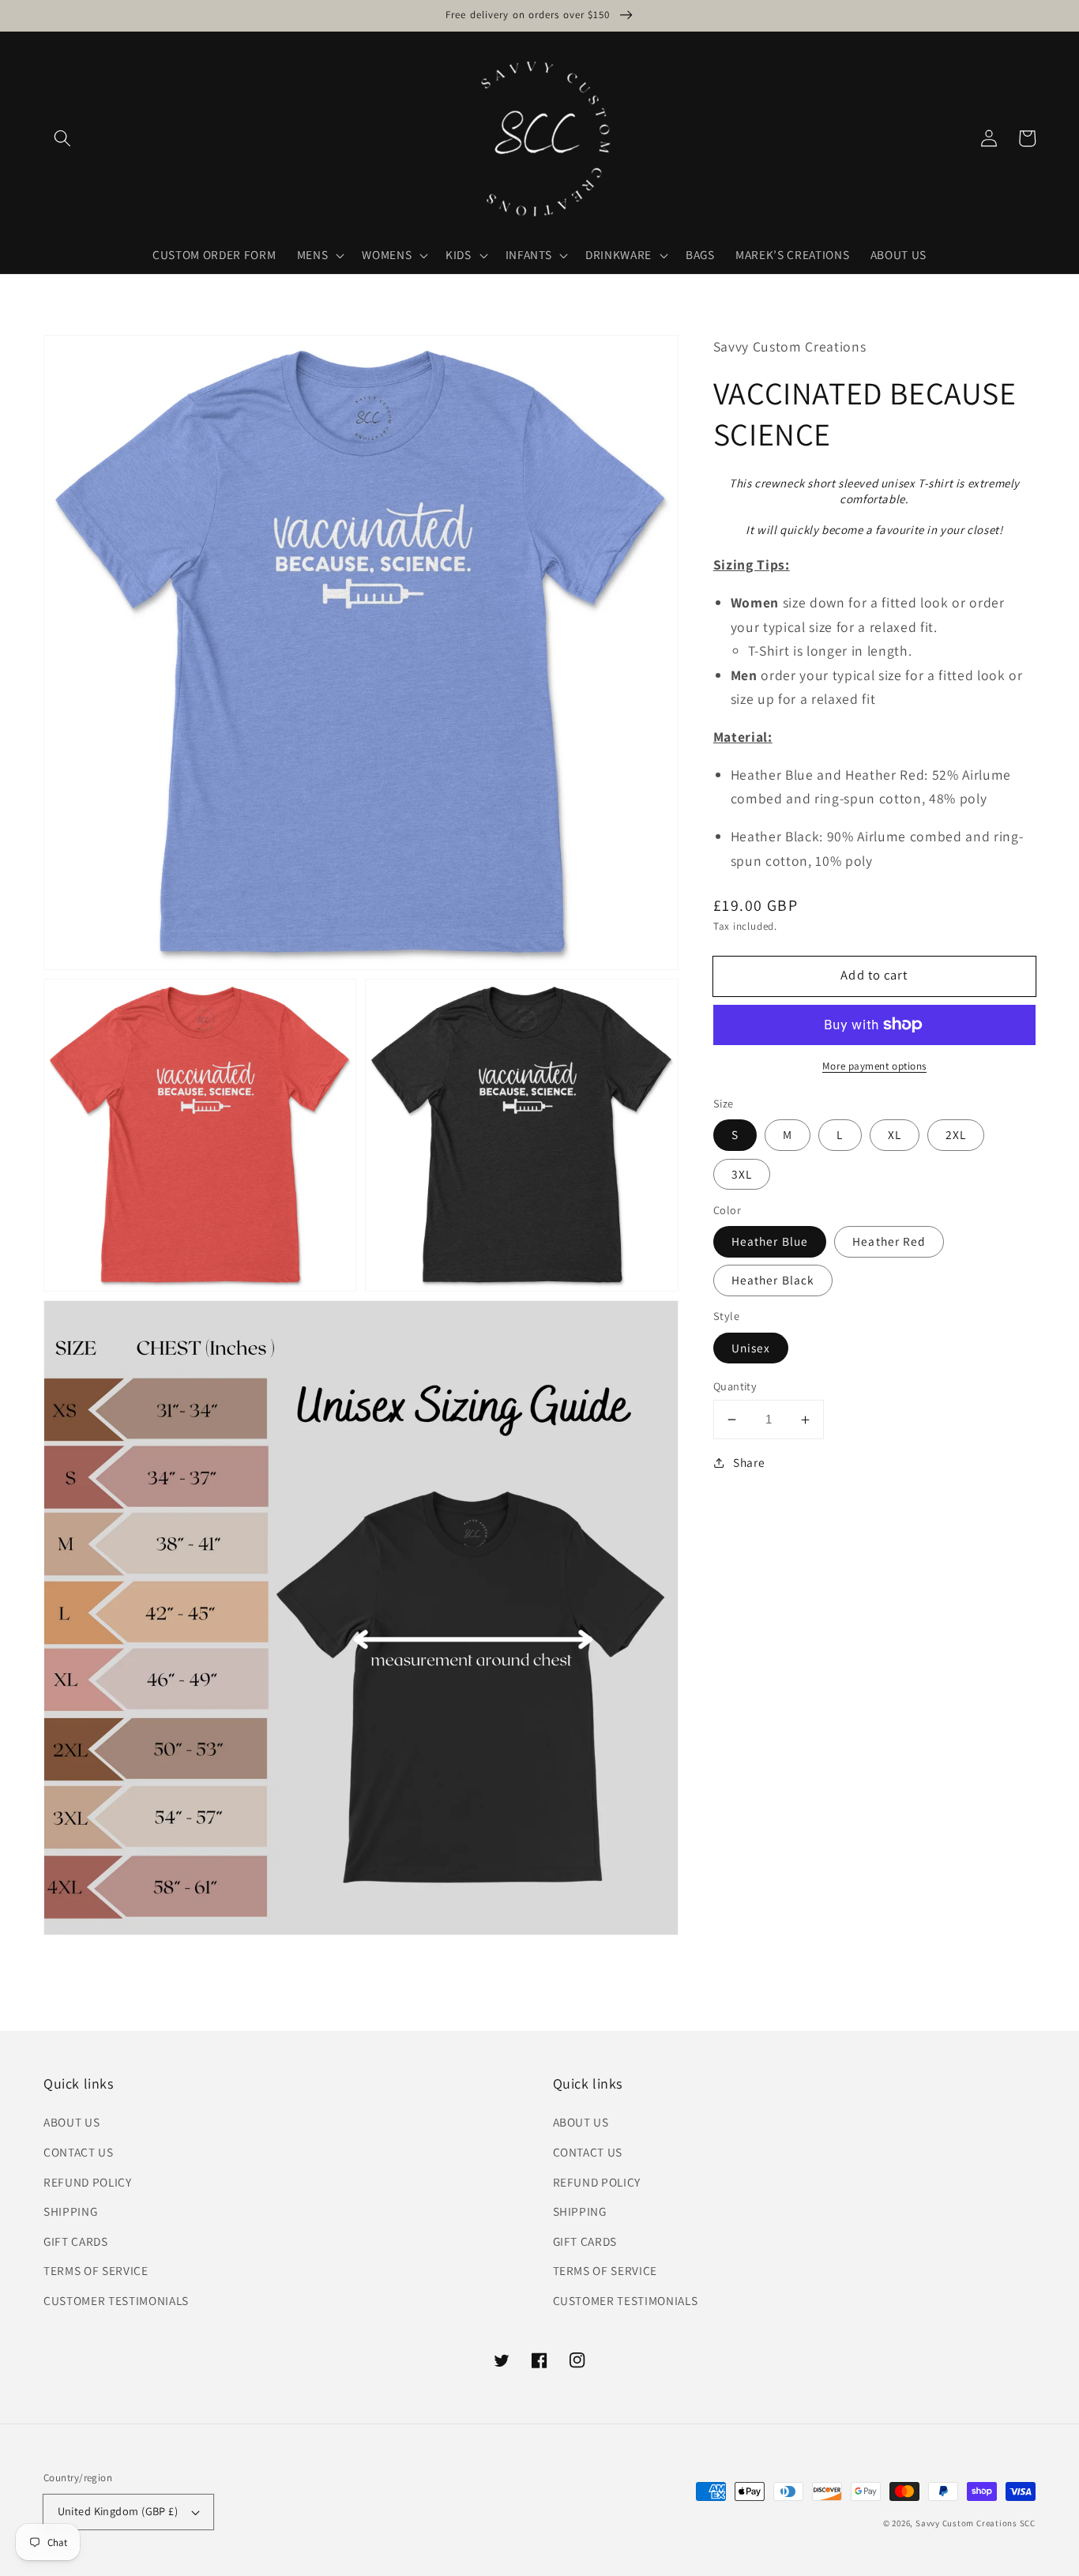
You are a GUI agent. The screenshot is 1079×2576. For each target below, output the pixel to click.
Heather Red (889, 1241)
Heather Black (773, 1280)
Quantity (735, 1386)
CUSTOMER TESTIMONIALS (116, 2300)
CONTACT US (79, 2152)
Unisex (751, 1348)
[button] (62, 138)
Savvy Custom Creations (968, 2523)
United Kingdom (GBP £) (118, 2511)
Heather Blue (770, 1241)
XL (895, 1135)
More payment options (874, 1066)
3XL (742, 1174)
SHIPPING (70, 2211)
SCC (1028, 2523)
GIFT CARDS (76, 2241)
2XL (956, 1135)
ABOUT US (71, 2122)
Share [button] (749, 1463)
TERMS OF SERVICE (96, 2270)
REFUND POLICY (88, 2182)
